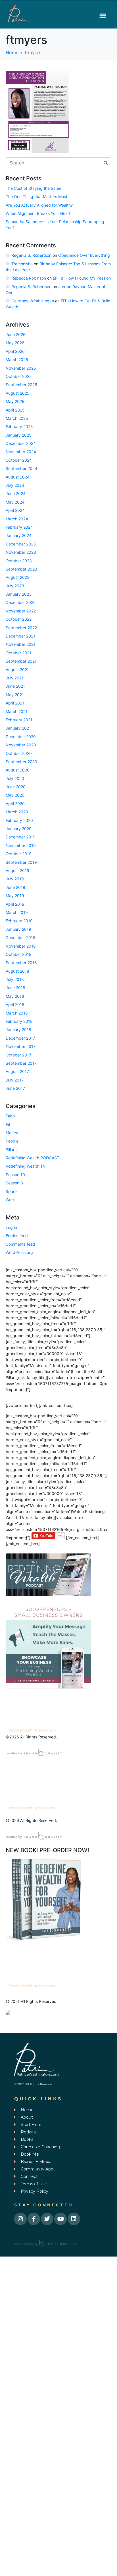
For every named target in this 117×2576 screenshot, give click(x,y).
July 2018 (15, 979)
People (12, 1141)
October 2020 (19, 753)
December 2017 (20, 1038)
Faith (10, 1116)
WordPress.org (19, 1252)
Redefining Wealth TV (26, 1166)
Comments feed (20, 1244)
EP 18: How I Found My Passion (82, 278)
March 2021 (17, 711)
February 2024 (19, 527)
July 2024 (15, 485)
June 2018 (15, 988)
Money (12, 1133)
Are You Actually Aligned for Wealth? (39, 205)
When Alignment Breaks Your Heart (38, 213)
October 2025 (19, 376)
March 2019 (17, 912)
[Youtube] (60, 2219)
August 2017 (17, 1071)
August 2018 (17, 971)
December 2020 (21, 737)
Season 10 (15, 1175)
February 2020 (19, 820)
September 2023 (21, 569)
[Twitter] (47, 2219)
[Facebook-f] (34, 2219)
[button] (103, 16)
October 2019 (19, 854)
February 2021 (19, 720)
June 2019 (15, 887)
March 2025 (17, 418)
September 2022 (21, 628)
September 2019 (21, 862)
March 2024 (17, 519)
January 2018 (18, 1030)
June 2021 (15, 686)
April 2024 (15, 510)
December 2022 (21, 602)
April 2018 (15, 1004)
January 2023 (19, 594)
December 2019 (21, 837)
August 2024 (18, 477)
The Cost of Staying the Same (34, 188)
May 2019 (15, 896)
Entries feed (17, 1236)
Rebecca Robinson (29, 278)
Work (10, 1200)
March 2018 (17, 1013)
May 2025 (15, 401)
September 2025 (21, 385)
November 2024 (21, 452)
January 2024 (19, 535)
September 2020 (21, 762)
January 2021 (18, 728)
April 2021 (15, 703)
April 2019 (15, 904)
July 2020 (15, 778)
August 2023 (18, 577)
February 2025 (19, 426)
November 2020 (21, 745)
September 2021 (21, 661)
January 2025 (19, 435)
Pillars (11, 1149)
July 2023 (15, 586)
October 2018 (19, 954)
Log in (11, 1227)
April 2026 (15, 351)
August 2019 (17, 870)
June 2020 (16, 787)
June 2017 (15, 1088)
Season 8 (14, 1183)
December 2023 (21, 544)
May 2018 (15, 996)
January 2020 (19, 829)
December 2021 (20, 636)
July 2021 (15, 678)
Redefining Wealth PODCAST (33, 1158)
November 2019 (21, 845)
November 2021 (21, 644)
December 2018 (21, 937)
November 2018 (21, 946)
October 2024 (19, 460)
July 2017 (15, 1080)
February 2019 (19, 921)
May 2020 (15, 795)
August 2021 (17, 670)
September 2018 (21, 963)
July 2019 (15, 879)
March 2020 (17, 812)
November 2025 (21, 368)
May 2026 (15, 343)
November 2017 (21, 1046)
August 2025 (18, 393)
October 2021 (18, 653)
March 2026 (17, 360)
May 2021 (15, 695)
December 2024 (21, 443)
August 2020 (18, 770)
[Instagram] (20, 2219)
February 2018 (19, 1021)
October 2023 (19, 561)
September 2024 (21, 468)
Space (12, 1191)
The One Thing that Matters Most (36, 196)
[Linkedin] (74, 2219)
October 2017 (18, 1055)
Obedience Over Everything (84, 255)
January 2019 (18, 929)
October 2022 (19, 619)
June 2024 (16, 493)
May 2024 (15, 502)
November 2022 (21, 611)
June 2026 (16, 334)
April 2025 (15, 410)
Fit (8, 1124)
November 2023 (21, 552)
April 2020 (15, 804)
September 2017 (21, 1063)
